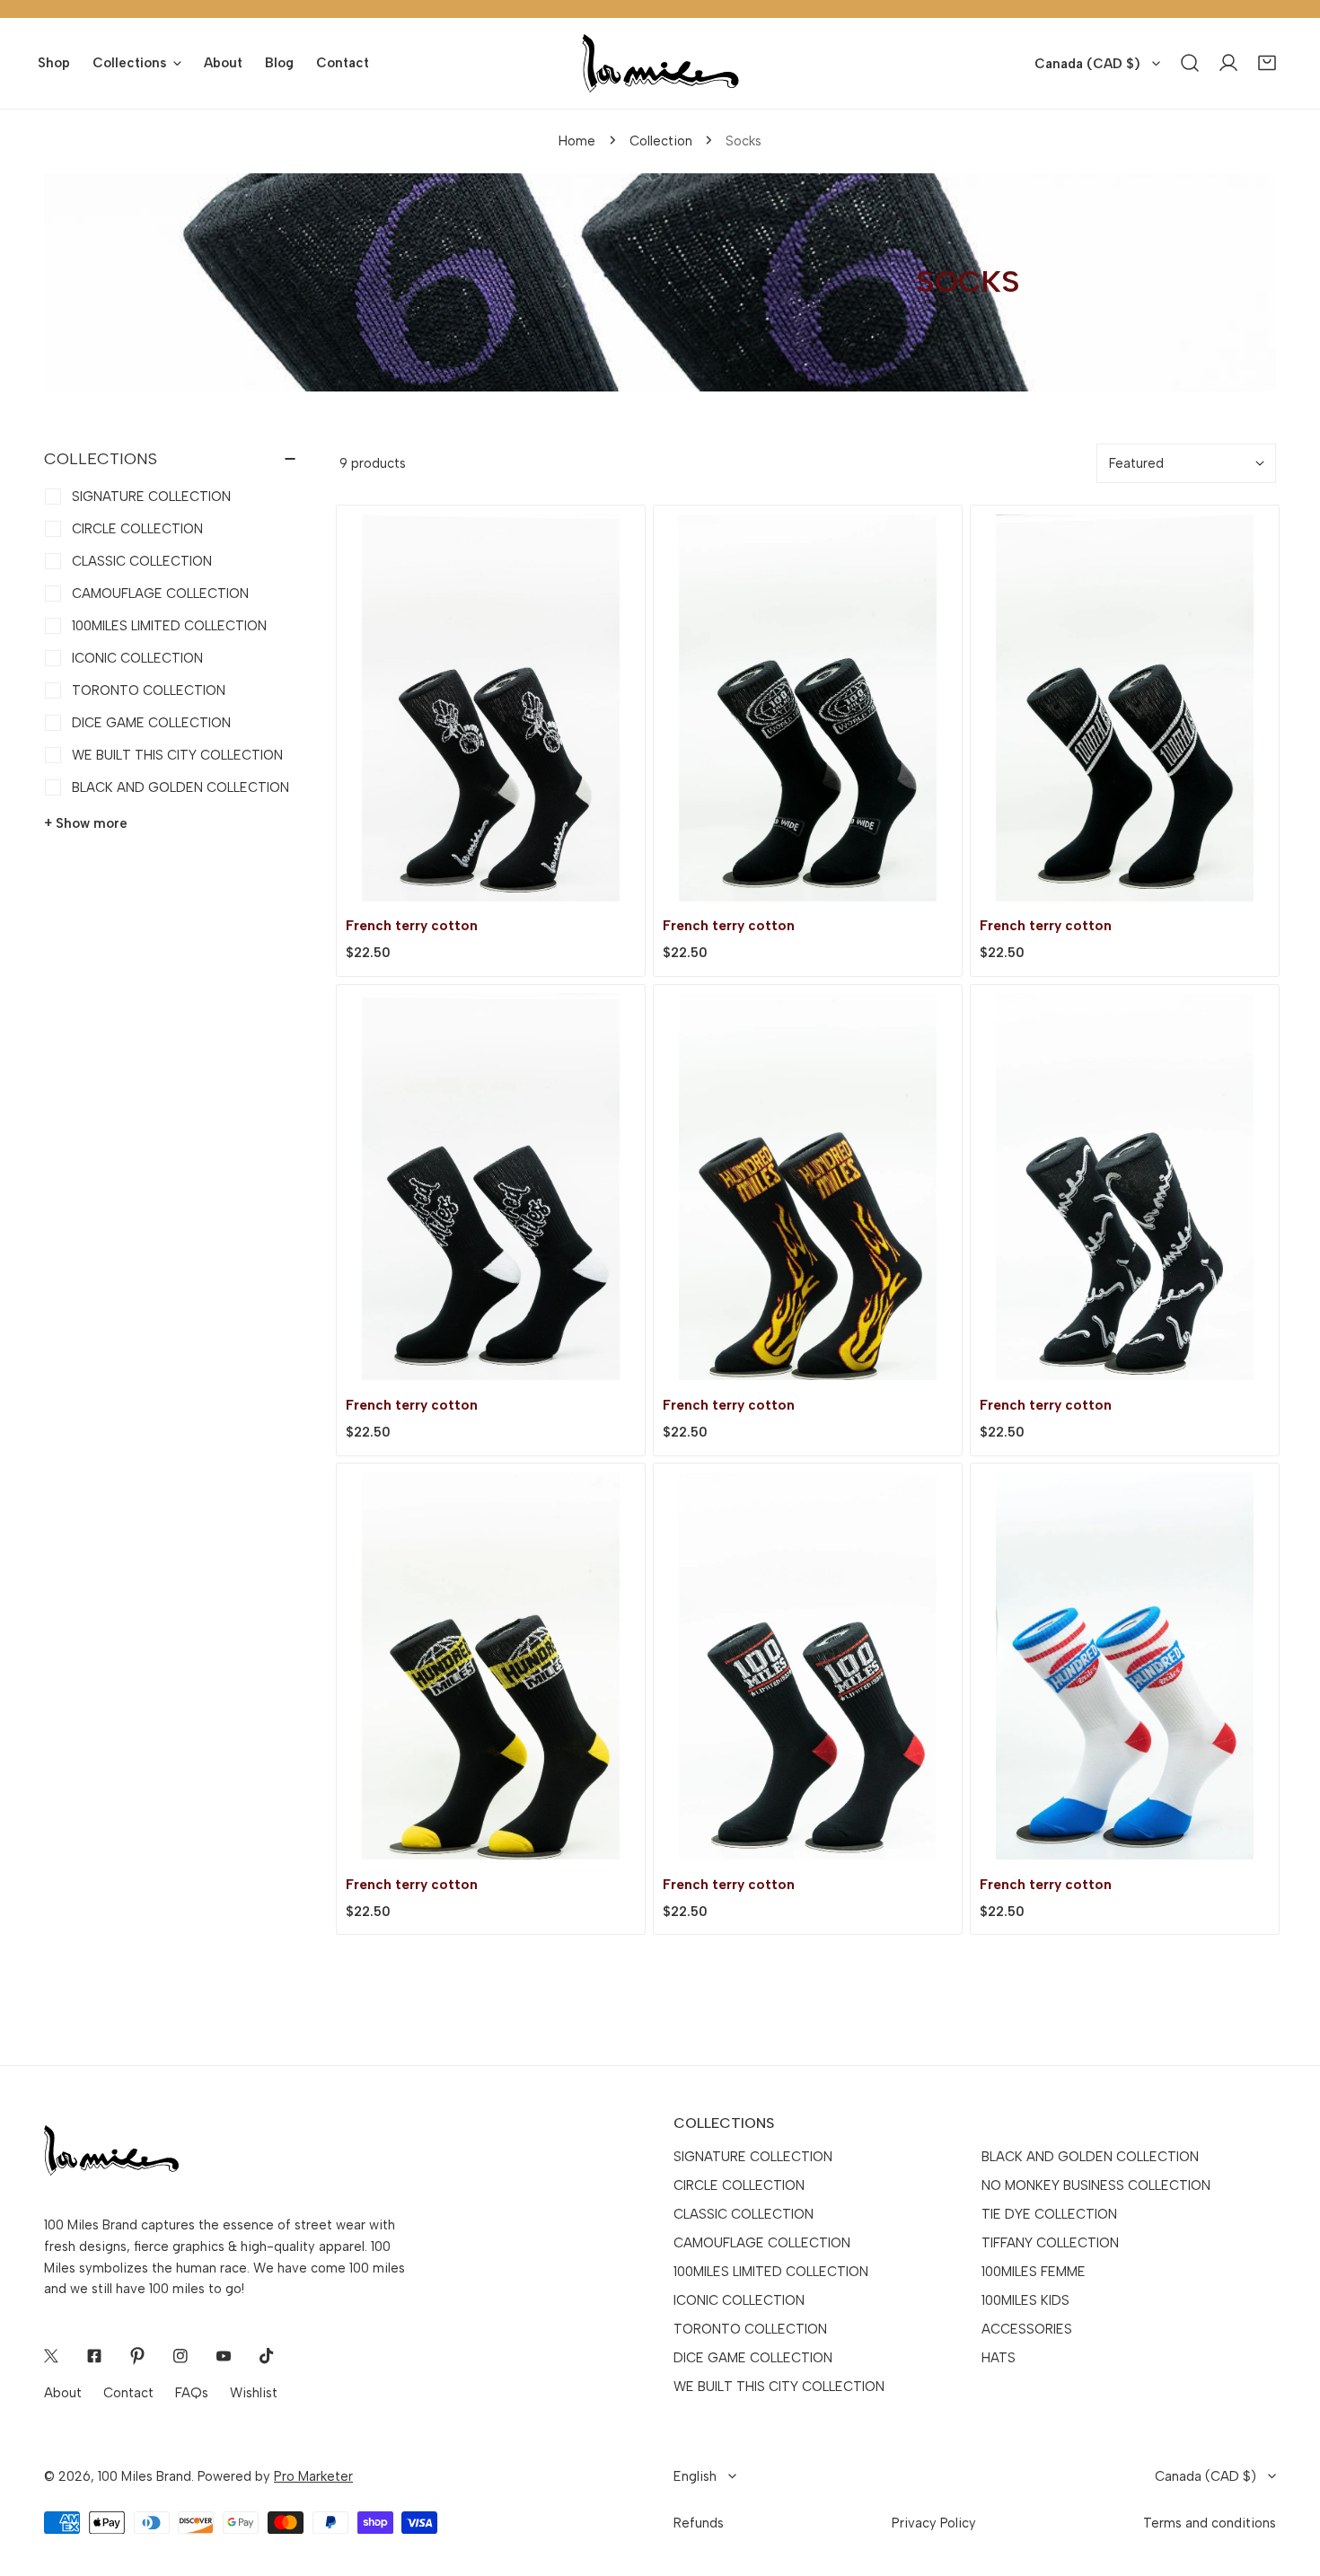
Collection (661, 141)
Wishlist (254, 2393)
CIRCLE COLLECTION (739, 2185)
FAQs (192, 2393)
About (63, 2393)
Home (577, 141)
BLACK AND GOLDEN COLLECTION (1090, 2157)
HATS (999, 2358)
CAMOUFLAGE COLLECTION (762, 2243)
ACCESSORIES (1027, 2329)
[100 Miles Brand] (660, 63)
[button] (1267, 63)
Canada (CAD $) (1087, 64)
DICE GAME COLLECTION (753, 2358)
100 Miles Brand (145, 2476)
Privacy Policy (934, 2523)
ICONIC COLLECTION (739, 2300)
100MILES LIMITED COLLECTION (771, 2272)
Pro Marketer (313, 2476)
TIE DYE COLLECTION (1049, 2214)
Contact (128, 2393)
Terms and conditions (1210, 2523)
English (695, 2476)
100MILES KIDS (1025, 2300)
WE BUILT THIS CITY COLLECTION (779, 2387)
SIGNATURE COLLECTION (753, 2157)
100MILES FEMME (1034, 2272)
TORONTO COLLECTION (750, 2329)
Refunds (699, 2523)
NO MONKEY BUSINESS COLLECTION (1096, 2185)
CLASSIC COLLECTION (744, 2214)
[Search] (1190, 63)
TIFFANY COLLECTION (1050, 2243)
